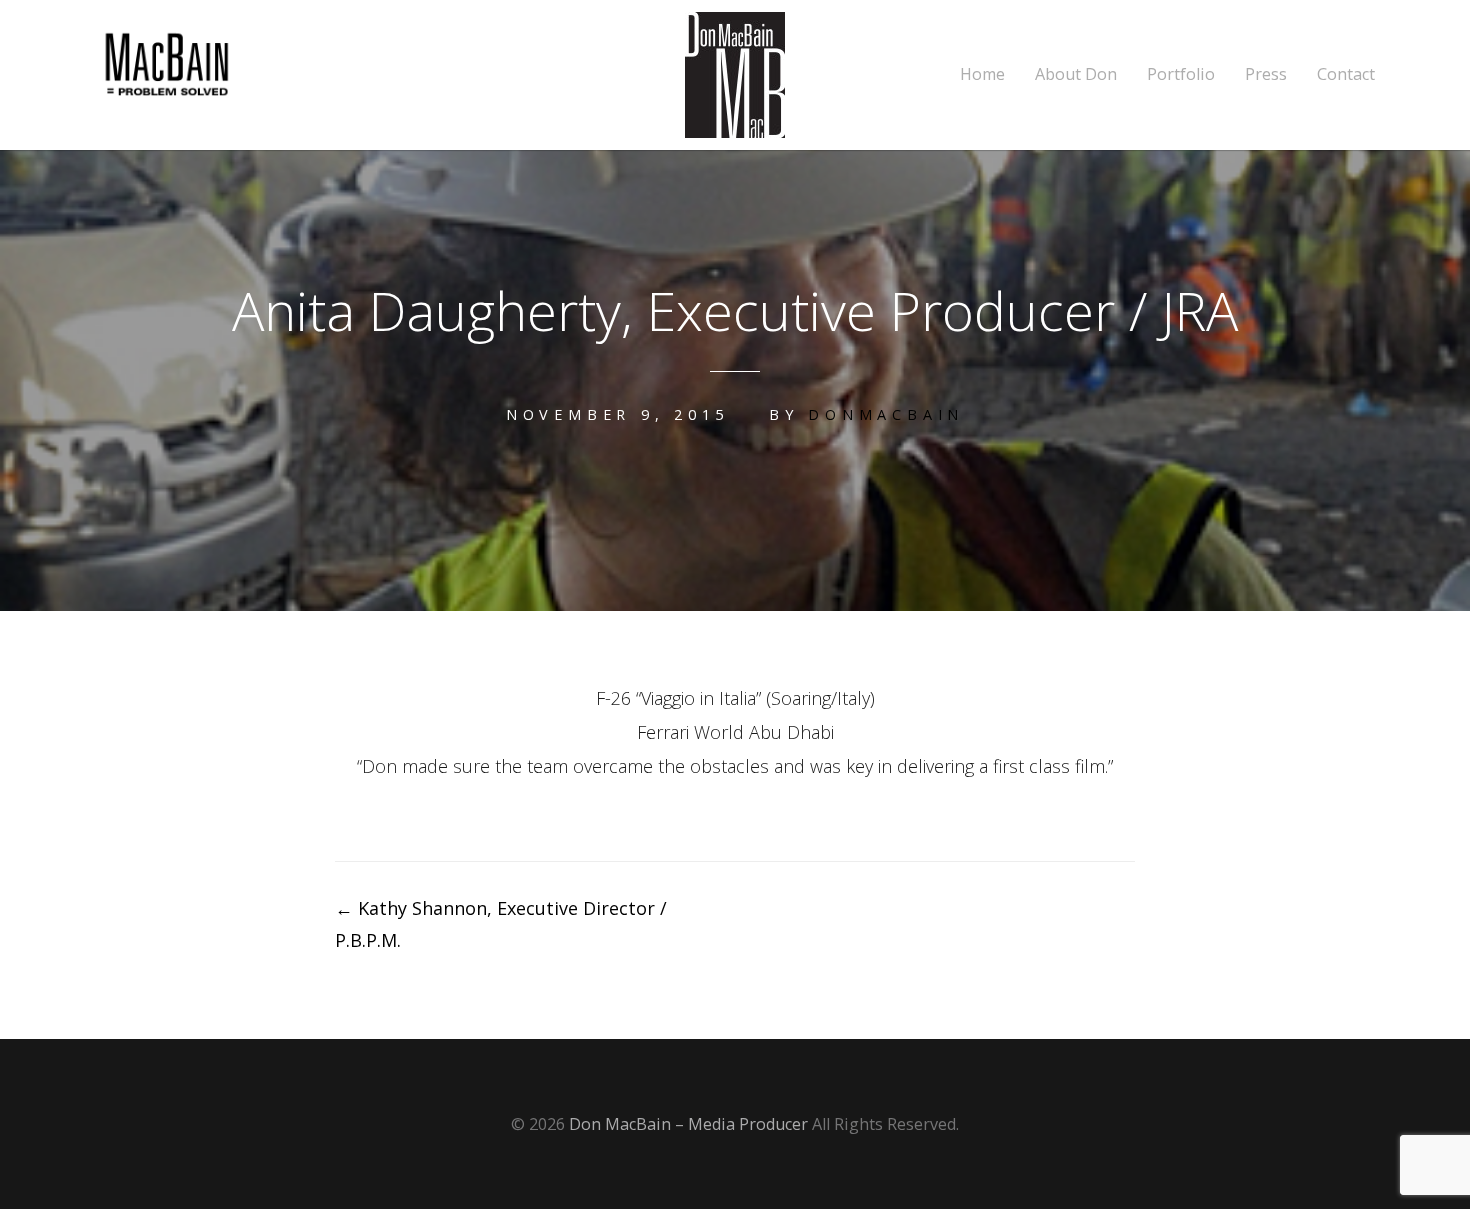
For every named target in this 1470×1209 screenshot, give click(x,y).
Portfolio (1181, 74)
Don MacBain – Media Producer (688, 1124)
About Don (1076, 74)
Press (1266, 74)
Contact (1346, 74)
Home (982, 74)
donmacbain (886, 414)
